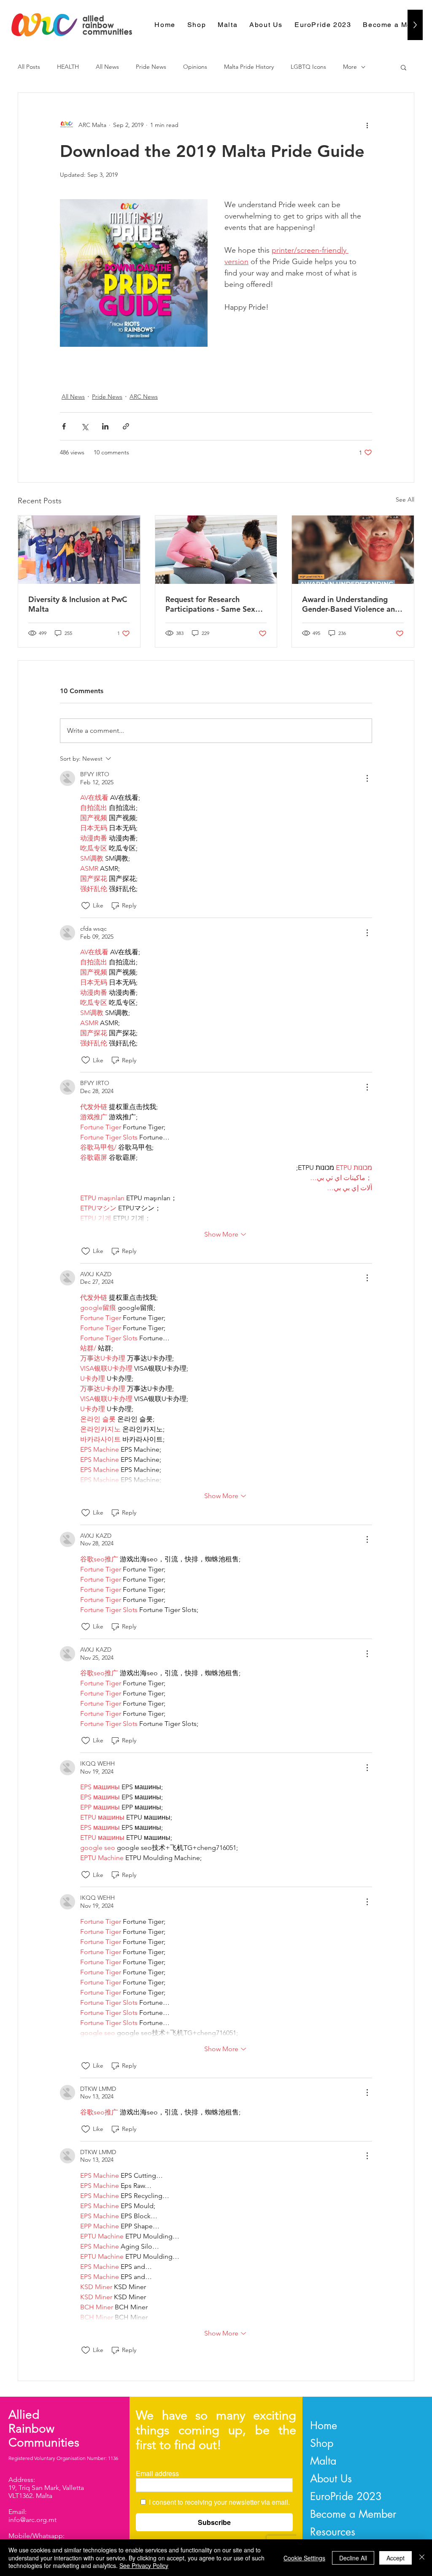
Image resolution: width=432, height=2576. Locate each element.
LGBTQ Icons (308, 67)
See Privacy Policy (144, 2565)
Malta (323, 2461)
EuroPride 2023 (346, 2496)
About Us (331, 2479)
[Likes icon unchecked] (86, 906)
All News (107, 67)
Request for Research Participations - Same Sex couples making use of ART (213, 604)
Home (324, 2425)
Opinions (195, 67)
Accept (396, 2558)
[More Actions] (367, 778)
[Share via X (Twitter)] (85, 426)
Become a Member (353, 2514)
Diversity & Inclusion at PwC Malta (78, 604)
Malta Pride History (249, 67)
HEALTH (68, 67)
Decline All (353, 2558)
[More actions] (367, 125)
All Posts (29, 67)
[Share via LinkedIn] (105, 426)
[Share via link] (126, 426)
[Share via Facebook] (64, 426)
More (350, 67)
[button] (404, 67)
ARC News (144, 397)
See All (405, 500)
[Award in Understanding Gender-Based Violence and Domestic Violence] (353, 550)
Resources (333, 2532)
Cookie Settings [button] (304, 2558)
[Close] (422, 2558)
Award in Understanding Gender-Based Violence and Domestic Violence (351, 604)
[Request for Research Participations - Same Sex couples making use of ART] (216, 550)
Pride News (151, 67)
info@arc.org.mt (32, 2520)
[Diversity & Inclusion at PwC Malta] (79, 550)
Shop (322, 2443)
